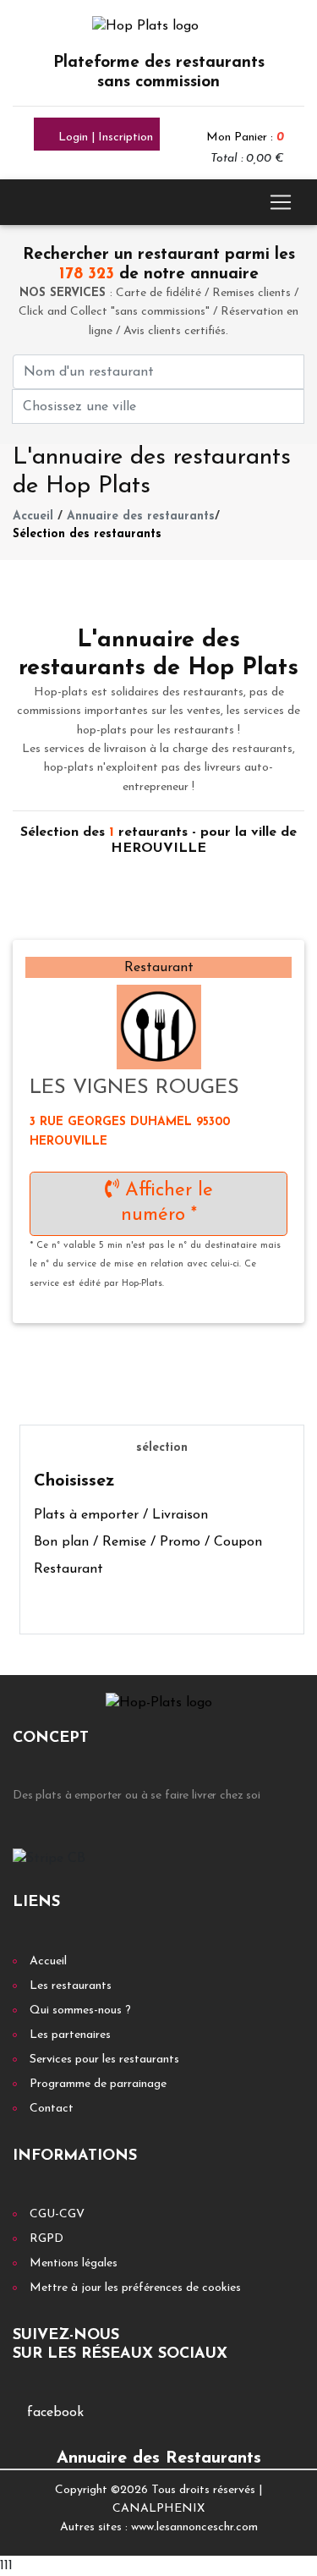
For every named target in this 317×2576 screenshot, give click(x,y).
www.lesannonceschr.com (194, 2527)
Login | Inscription (104, 137)
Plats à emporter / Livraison (121, 1515)
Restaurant (68, 1569)
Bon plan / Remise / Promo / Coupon (148, 1542)
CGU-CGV (57, 2214)
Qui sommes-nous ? (80, 2010)
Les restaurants (71, 1986)
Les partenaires (70, 2035)
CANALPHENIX (158, 2509)
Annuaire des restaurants (141, 516)
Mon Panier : (245, 137)
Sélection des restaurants (87, 534)
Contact (52, 2109)
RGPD (46, 2239)
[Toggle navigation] (281, 202)
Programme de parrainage (98, 2084)
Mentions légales (74, 2263)
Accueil (33, 516)
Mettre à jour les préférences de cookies (135, 2288)
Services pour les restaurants (104, 2060)
